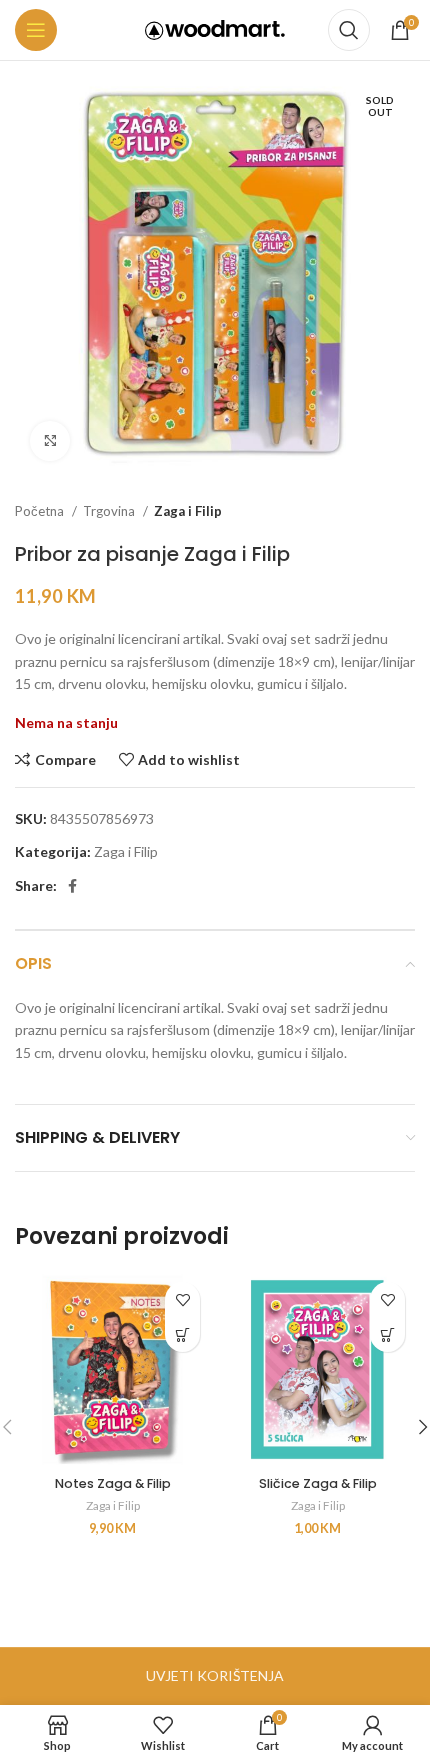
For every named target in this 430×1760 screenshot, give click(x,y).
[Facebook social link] (72, 886)
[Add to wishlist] (182, 1299)
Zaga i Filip (188, 511)
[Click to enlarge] (50, 441)
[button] (182, 1334)
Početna (41, 511)
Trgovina (110, 511)
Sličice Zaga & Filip (318, 1483)
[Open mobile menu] (36, 30)
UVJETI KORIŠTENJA (215, 1675)
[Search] (349, 30)
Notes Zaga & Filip (113, 1483)
